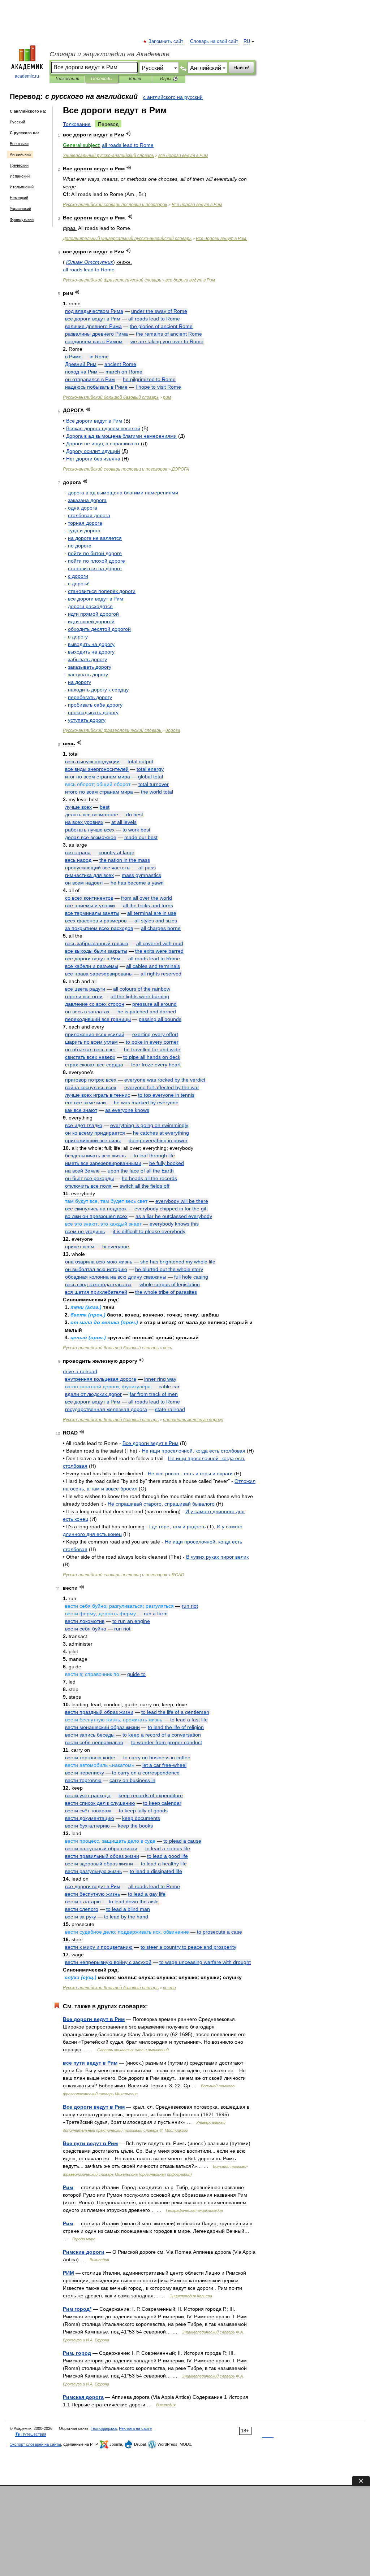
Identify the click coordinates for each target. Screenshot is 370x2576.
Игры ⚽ (169, 79)
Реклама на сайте (135, 2428)
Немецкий (19, 198)
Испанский (20, 176)
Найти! (241, 67)
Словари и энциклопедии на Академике (109, 54)
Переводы (102, 79)
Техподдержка (104, 2428)
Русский (17, 122)
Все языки (19, 144)
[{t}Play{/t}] (128, 134)
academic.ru (27, 76)
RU (247, 42)
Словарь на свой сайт (214, 42)
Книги (135, 79)
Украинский (20, 209)
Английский (20, 154)
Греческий (19, 165)
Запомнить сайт (166, 42)
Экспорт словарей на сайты (35, 2444)
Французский (22, 219)
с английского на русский (173, 97)
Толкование (77, 124)
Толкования (67, 79)
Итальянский (22, 187)
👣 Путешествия (31, 2434)
